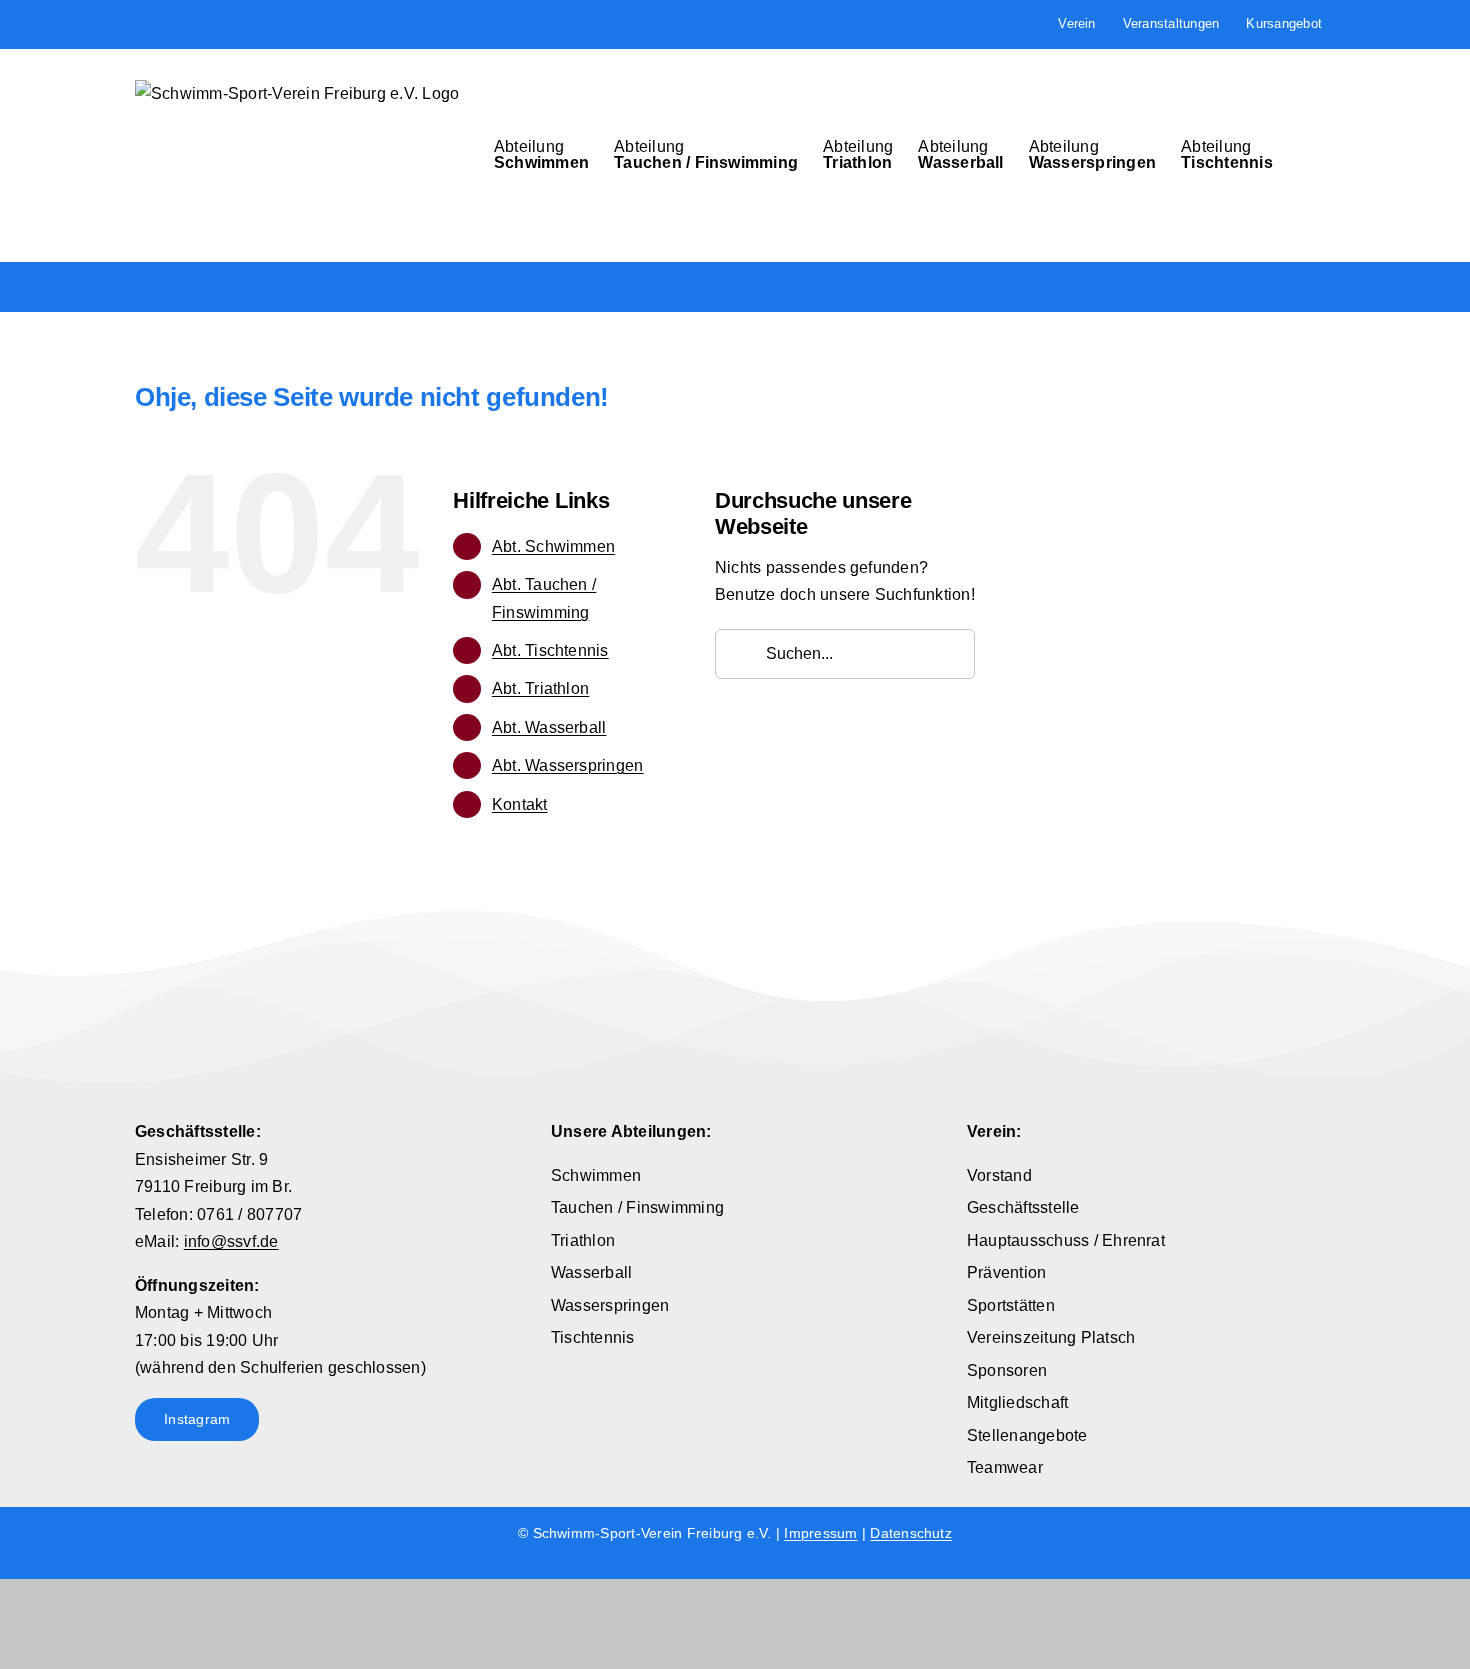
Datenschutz (911, 1533)
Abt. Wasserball (549, 727)
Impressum (820, 1533)
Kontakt (520, 804)
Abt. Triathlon (540, 688)
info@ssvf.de (231, 1241)
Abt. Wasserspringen (568, 765)
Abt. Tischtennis (550, 650)
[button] (1304, 155)
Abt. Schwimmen (553, 546)
